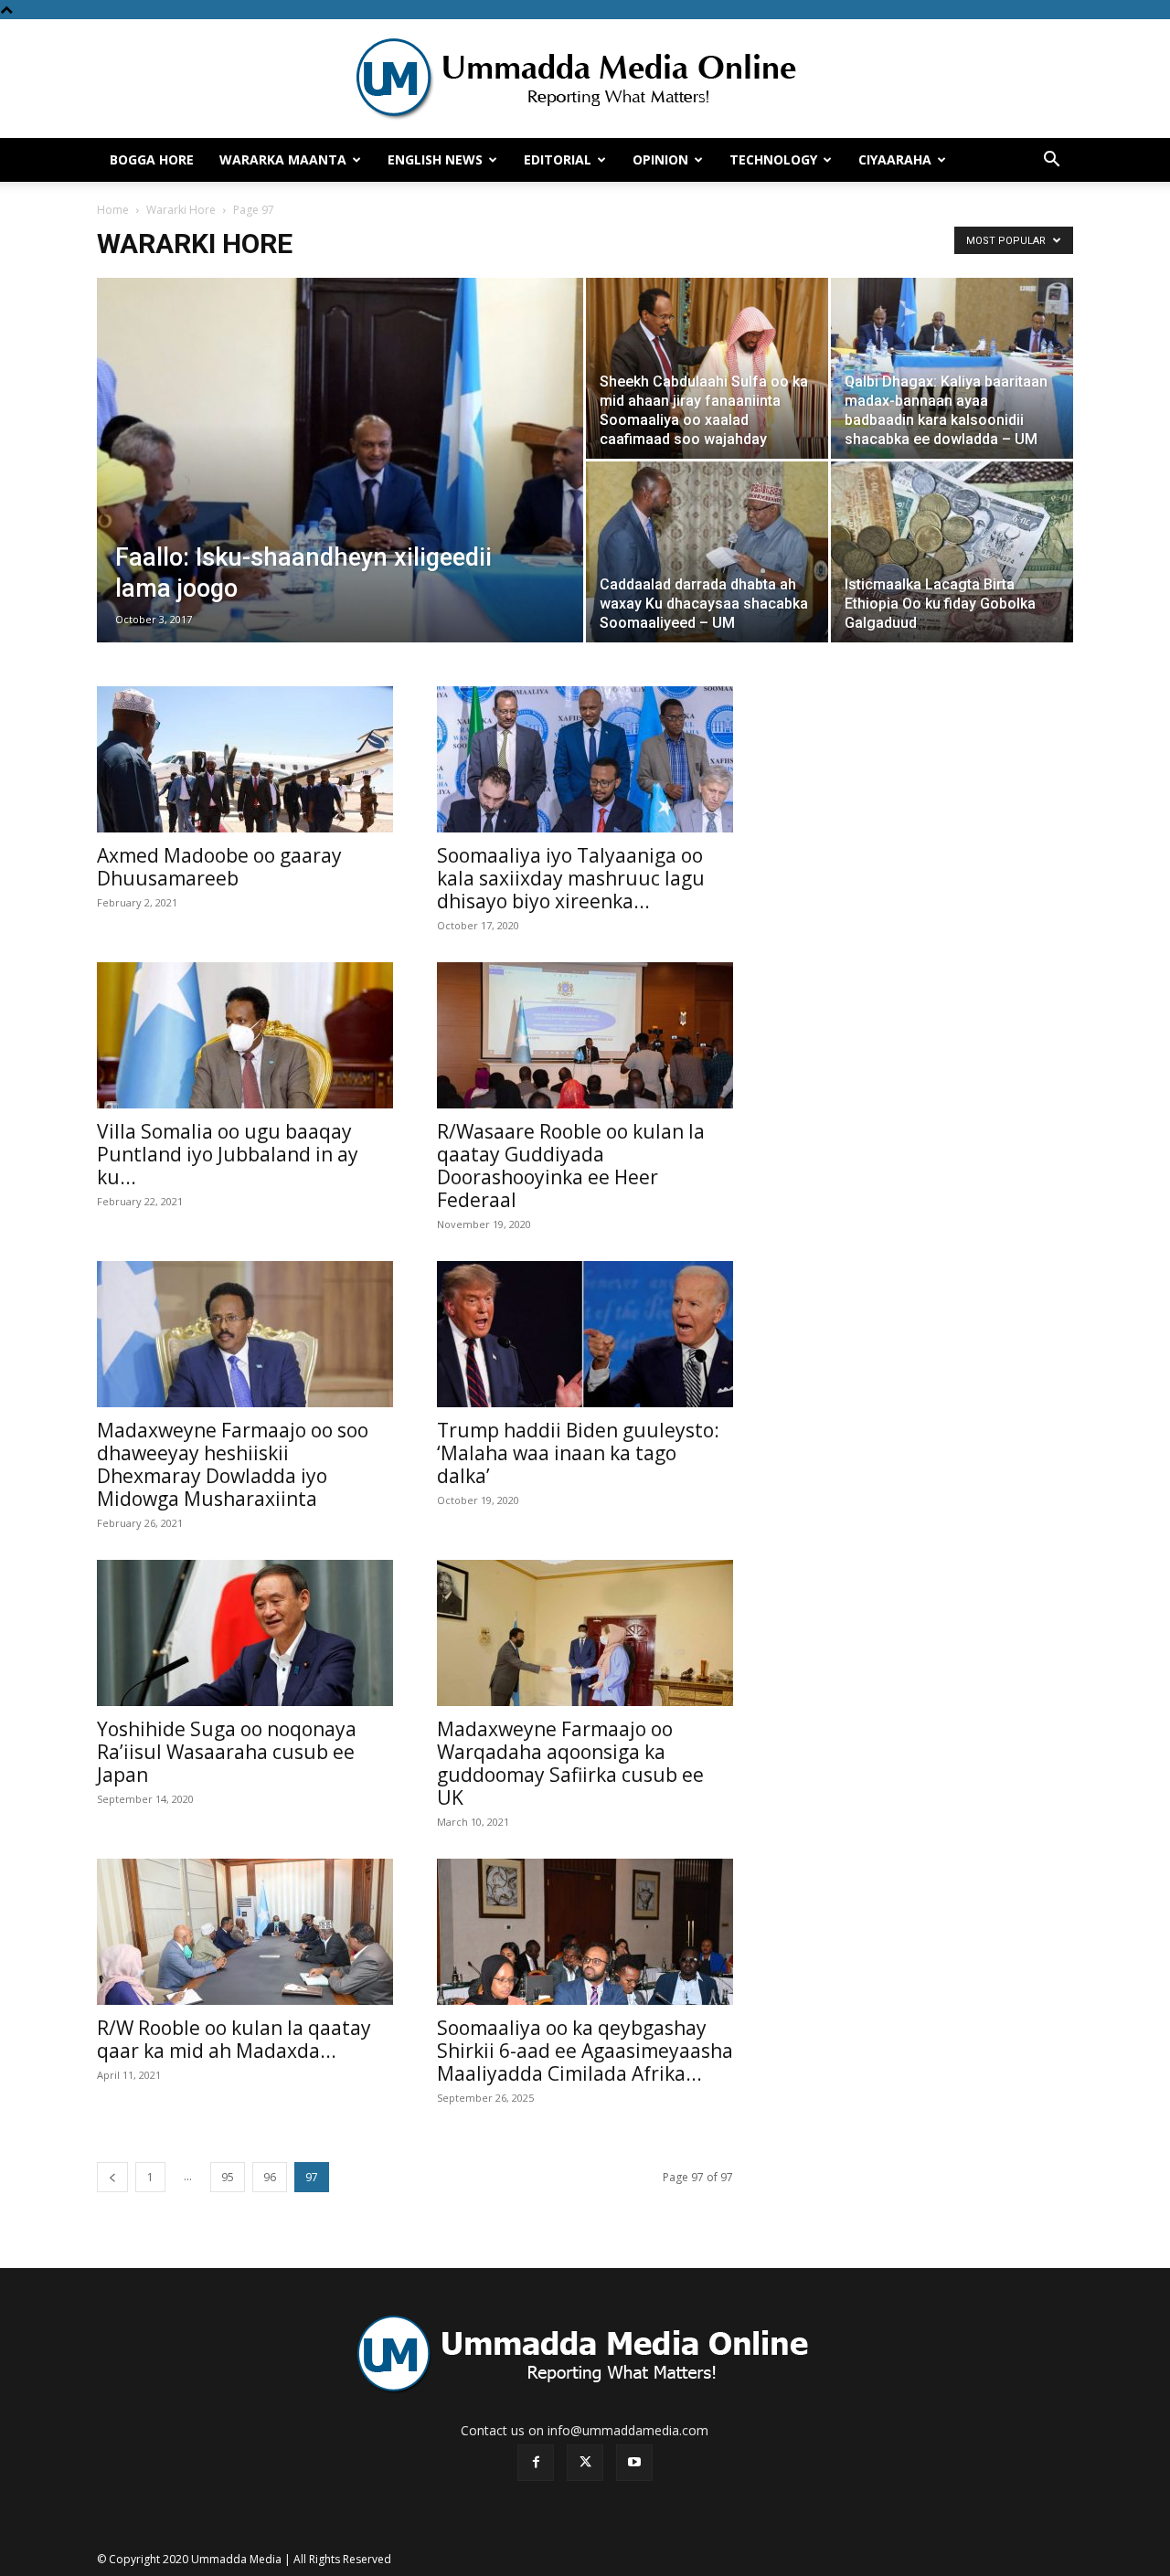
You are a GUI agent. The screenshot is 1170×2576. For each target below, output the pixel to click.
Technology (773, 159)
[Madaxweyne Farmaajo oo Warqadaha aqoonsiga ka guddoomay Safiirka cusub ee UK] (585, 1633)
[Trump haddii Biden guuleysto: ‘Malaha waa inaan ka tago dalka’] (585, 1334)
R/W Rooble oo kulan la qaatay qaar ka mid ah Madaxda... (234, 2039)
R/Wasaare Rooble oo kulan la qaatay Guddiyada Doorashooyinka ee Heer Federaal (571, 1166)
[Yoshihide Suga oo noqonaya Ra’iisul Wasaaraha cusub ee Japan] (245, 1633)
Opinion (660, 159)
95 (228, 2177)
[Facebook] (536, 2463)
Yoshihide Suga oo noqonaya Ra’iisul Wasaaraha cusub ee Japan (227, 1752)
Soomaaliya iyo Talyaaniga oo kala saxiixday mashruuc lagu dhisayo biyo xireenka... (571, 878)
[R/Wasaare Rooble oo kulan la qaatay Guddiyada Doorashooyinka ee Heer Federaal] (585, 1035)
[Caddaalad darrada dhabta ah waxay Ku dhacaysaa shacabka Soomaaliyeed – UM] (707, 552)
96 (270, 2177)
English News (435, 159)
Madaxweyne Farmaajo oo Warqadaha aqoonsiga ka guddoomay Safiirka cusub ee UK (570, 1763)
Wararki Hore (181, 210)
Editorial (558, 159)
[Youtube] (634, 2463)
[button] (1051, 161)
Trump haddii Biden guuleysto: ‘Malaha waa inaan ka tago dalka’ (578, 1453)
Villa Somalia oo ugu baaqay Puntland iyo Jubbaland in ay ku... (228, 1154)
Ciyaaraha (895, 159)
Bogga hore (152, 159)
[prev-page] (112, 2177)
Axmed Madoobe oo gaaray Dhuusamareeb (219, 867)
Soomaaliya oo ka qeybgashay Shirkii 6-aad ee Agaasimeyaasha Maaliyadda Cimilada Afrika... (585, 2051)
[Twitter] (585, 2463)
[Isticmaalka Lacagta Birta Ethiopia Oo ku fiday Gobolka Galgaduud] (952, 552)
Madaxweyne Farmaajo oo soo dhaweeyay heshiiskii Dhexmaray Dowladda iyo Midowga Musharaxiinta (233, 1464)
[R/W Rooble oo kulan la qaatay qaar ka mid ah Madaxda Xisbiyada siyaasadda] (245, 1932)
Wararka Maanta (283, 159)
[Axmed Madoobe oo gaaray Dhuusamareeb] (245, 759)
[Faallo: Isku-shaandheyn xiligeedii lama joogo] (340, 489)
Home (113, 210)
